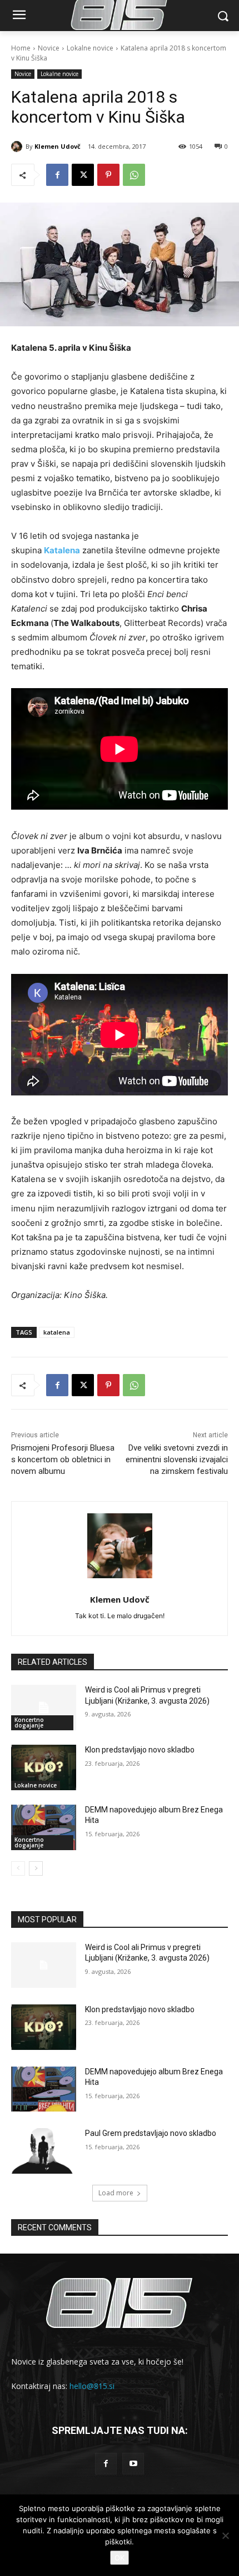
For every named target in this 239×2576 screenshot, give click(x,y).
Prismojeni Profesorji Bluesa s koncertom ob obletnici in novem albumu (63, 1459)
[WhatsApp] (134, 175)
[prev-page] (18, 1868)
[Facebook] (57, 175)
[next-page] (36, 1868)
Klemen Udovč (58, 146)
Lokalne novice (90, 48)
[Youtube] (133, 2464)
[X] (83, 175)
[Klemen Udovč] (18, 147)
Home (21, 48)
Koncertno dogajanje (29, 1723)
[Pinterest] (108, 175)
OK (120, 2558)
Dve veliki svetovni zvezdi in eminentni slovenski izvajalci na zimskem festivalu (177, 1459)
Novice (49, 48)
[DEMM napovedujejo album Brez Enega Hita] (44, 1827)
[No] (225, 2535)
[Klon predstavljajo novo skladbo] (44, 1767)
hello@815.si (92, 2386)
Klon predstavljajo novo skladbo (140, 1750)
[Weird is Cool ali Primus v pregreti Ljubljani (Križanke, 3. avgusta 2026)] (44, 1708)
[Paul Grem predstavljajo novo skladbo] (44, 2151)
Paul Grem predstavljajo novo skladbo (151, 2133)
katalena (57, 1332)
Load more (116, 2193)
